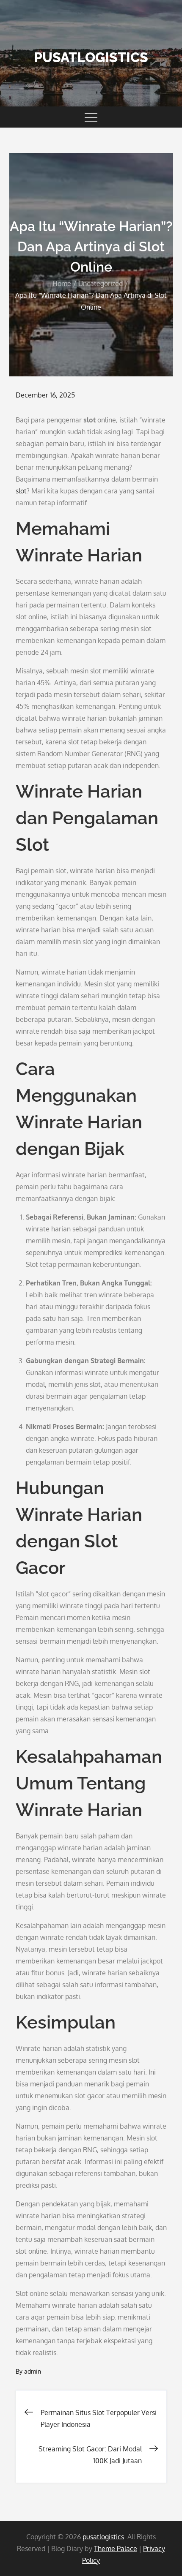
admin (33, 2371)
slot (21, 491)
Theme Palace (116, 2549)
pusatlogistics (91, 57)
